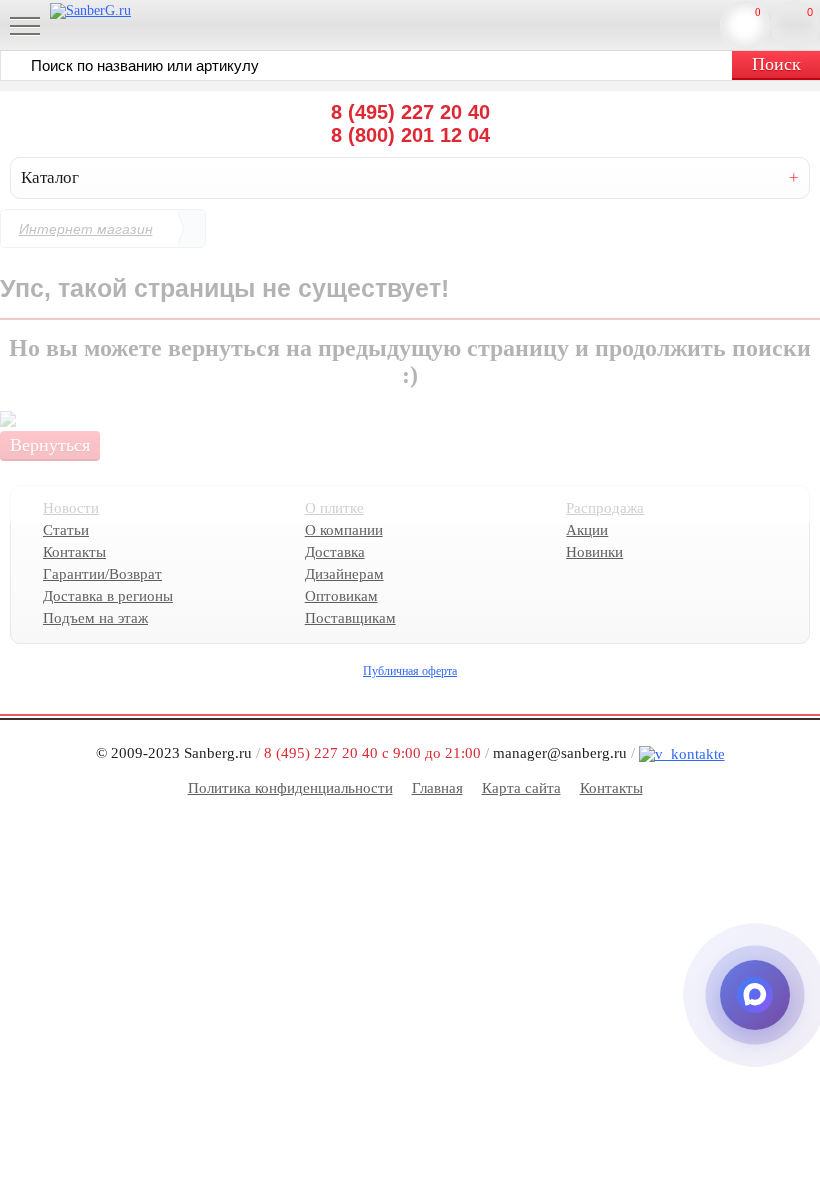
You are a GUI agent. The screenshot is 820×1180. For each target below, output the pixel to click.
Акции (587, 530)
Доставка (335, 552)
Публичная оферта (410, 671)
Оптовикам (341, 596)
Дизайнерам (344, 574)
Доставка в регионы (108, 596)
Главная (437, 788)
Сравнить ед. (758, 12)
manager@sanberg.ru (560, 753)
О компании (344, 530)
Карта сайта (521, 788)
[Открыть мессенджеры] (755, 995)
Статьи (66, 530)
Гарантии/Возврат (102, 574)
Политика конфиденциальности (290, 788)
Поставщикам (350, 618)
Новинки (594, 552)
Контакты (74, 552)
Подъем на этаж (95, 618)
